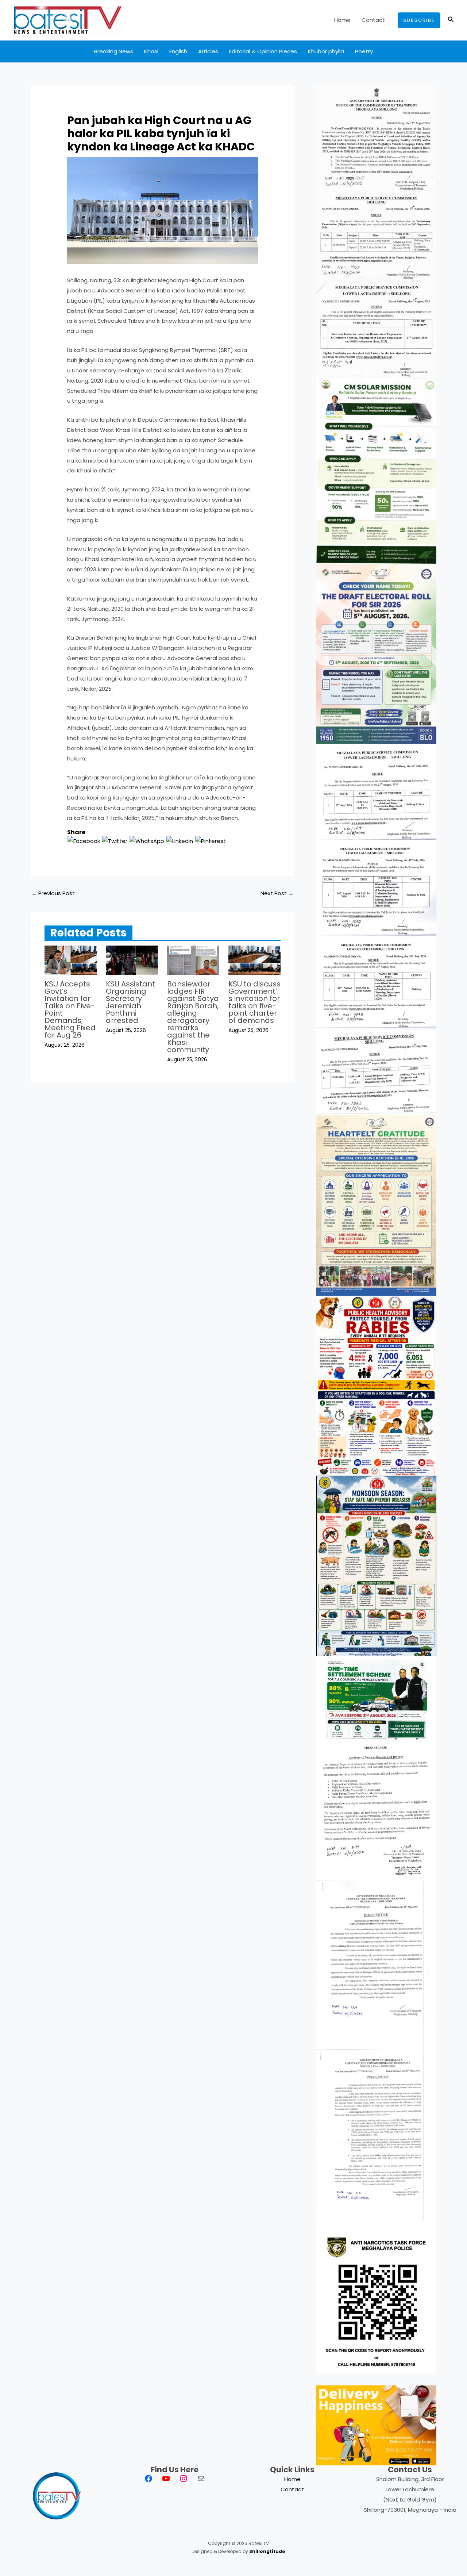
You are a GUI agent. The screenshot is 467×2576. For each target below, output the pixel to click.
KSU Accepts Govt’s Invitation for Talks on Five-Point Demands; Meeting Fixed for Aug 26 (70, 1009)
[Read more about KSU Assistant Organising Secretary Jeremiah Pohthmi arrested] (132, 960)
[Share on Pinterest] (211, 841)
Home (342, 20)
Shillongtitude (267, 2551)
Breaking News (114, 51)
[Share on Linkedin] (180, 841)
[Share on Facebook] (84, 841)
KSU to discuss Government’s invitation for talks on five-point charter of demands (254, 1002)
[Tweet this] (115, 841)
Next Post (277, 893)
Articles (208, 51)
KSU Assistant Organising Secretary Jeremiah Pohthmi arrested (130, 1002)
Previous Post (53, 893)
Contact (373, 20)
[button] (419, 20)
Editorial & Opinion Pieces (263, 51)
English (178, 51)
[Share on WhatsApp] (147, 841)
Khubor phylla (326, 51)
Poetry (364, 51)
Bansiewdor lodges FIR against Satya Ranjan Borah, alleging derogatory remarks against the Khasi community (193, 1017)
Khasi (151, 51)
